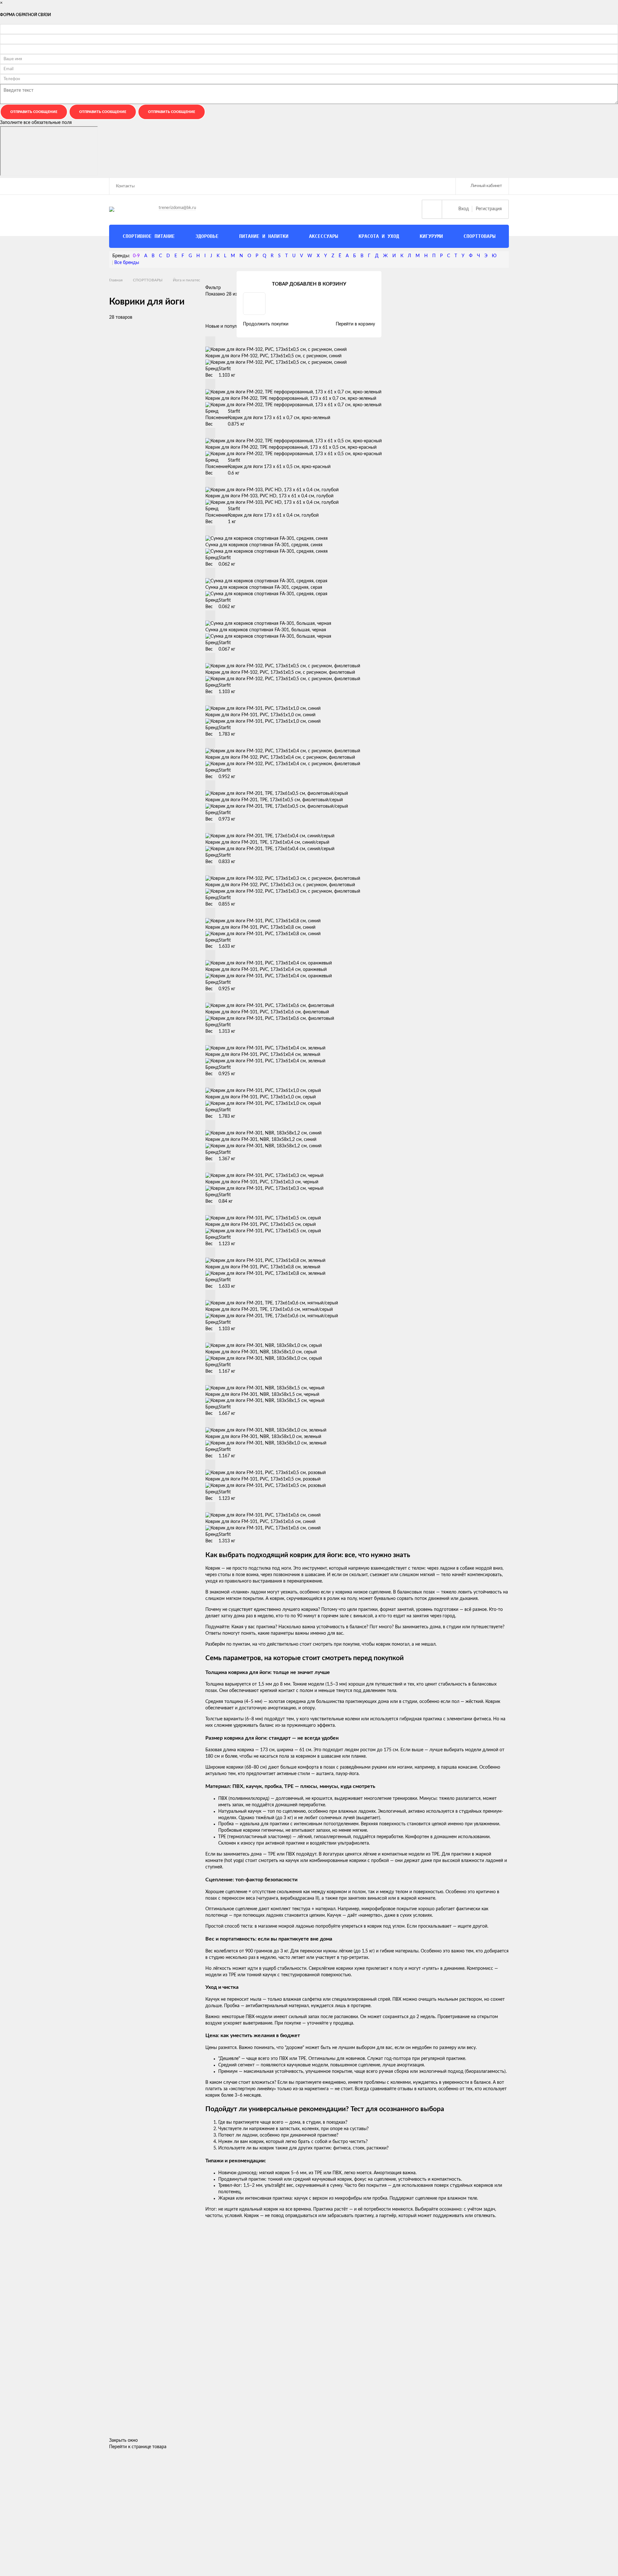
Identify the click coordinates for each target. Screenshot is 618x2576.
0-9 (136, 256)
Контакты (125, 186)
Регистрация (489, 209)
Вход (464, 209)
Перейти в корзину (355, 324)
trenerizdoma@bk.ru (177, 208)
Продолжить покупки (266, 324)
